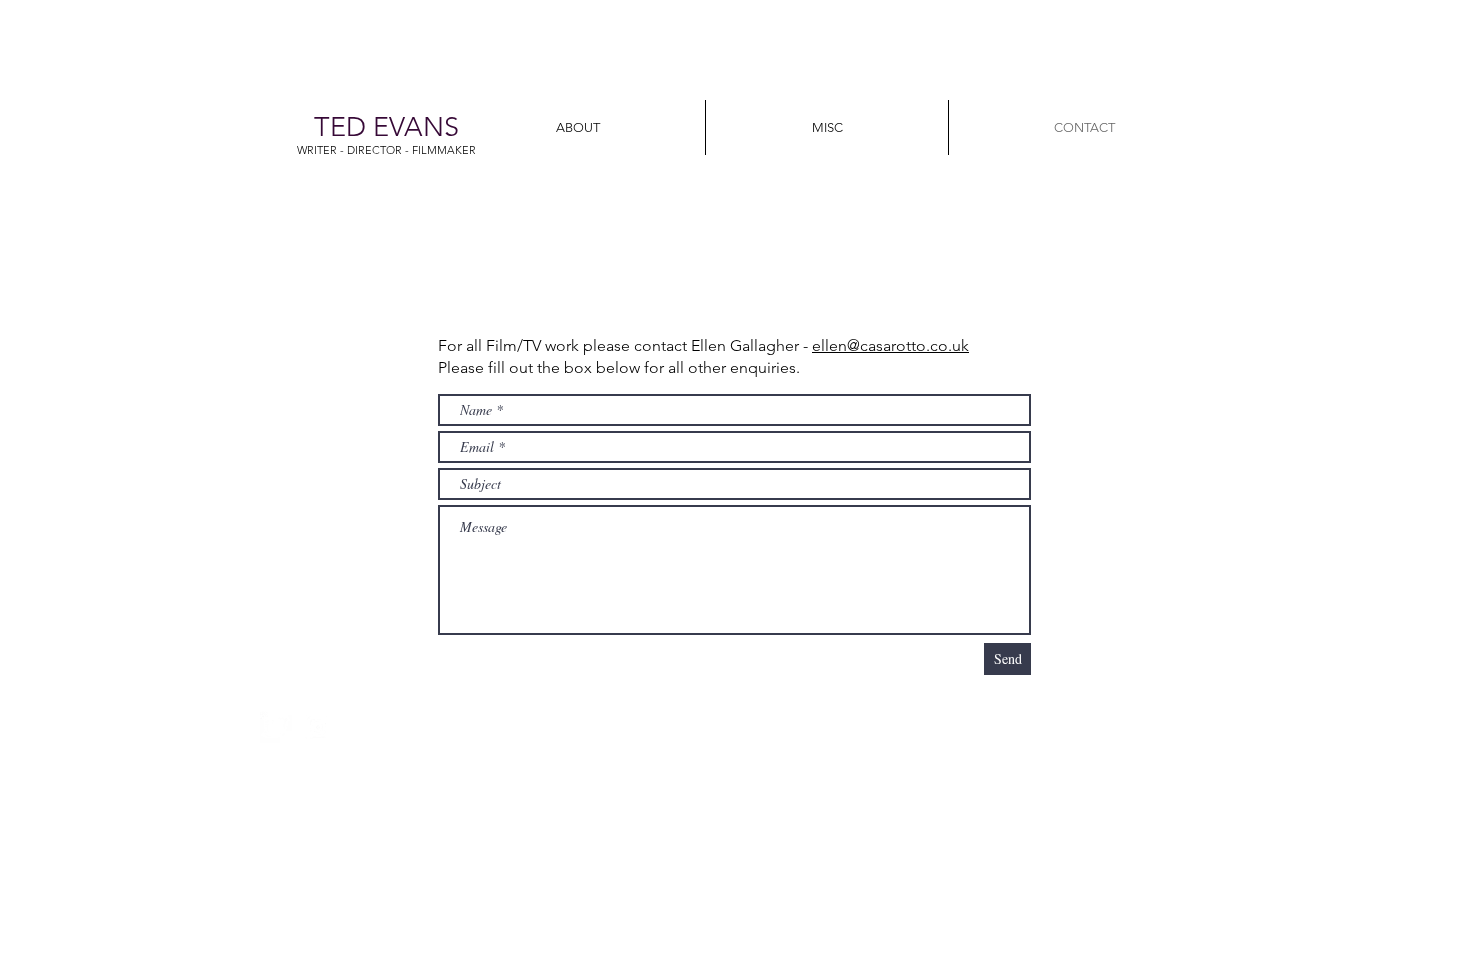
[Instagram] (318, 727)
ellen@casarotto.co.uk (890, 345)
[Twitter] (276, 727)
